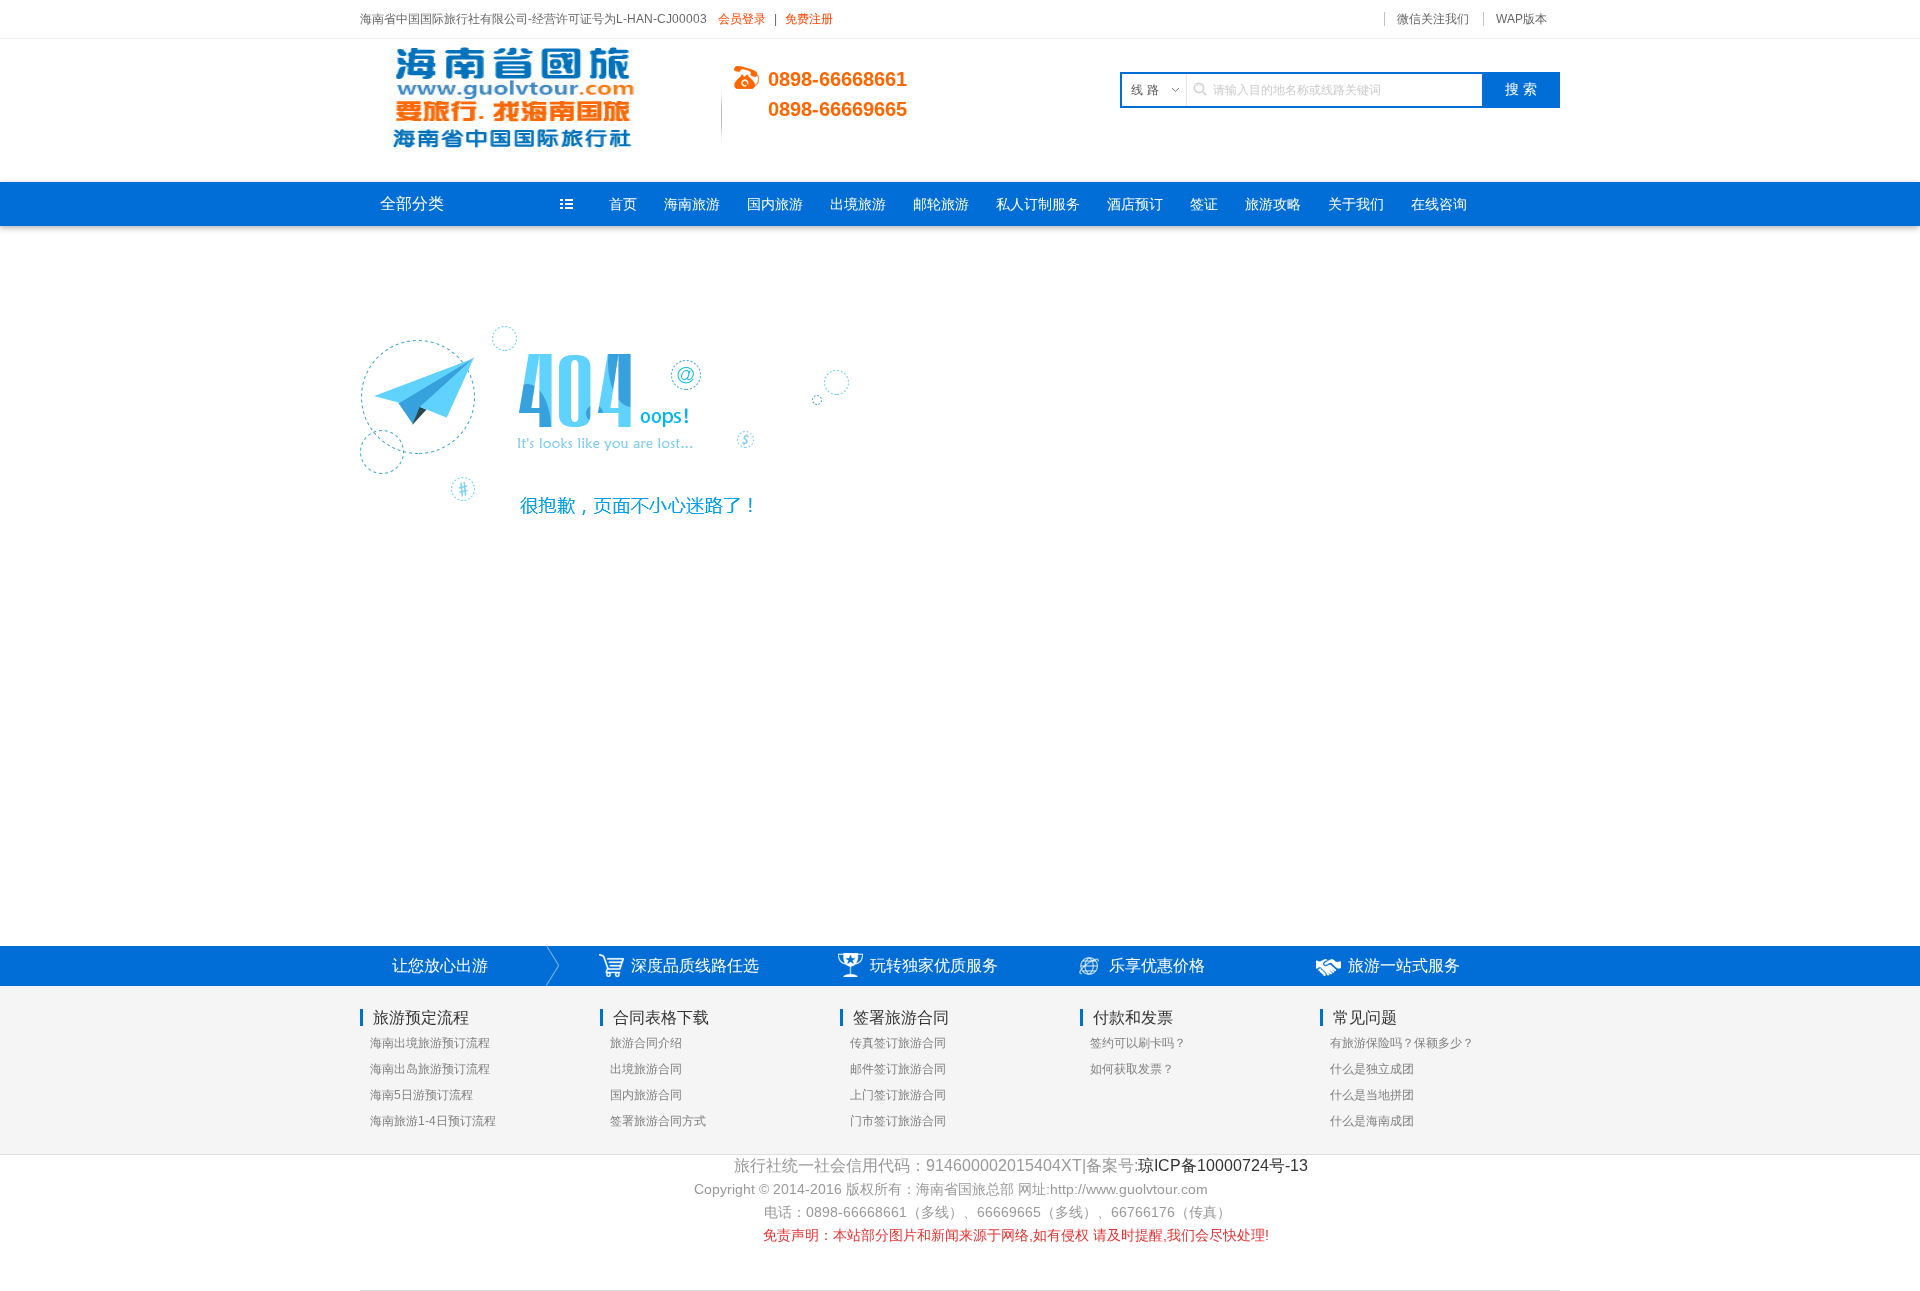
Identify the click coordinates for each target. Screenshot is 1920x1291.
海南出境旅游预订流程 (430, 1043)
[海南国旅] (541, 100)
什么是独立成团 (1372, 1069)
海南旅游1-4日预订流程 (433, 1121)
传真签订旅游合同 (898, 1043)
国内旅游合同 (646, 1095)
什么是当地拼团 (1372, 1095)
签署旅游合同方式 (658, 1121)
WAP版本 (1521, 19)
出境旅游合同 (646, 1069)
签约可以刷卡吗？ (1138, 1043)
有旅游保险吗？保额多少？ (1402, 1043)
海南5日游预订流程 (421, 1095)
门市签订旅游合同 (898, 1121)
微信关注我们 (1433, 19)
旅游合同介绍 (646, 1043)
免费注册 (809, 19)
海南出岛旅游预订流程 (430, 1069)
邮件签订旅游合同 (898, 1069)
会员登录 (742, 19)
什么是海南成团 (1372, 1121)
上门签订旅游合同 (898, 1095)
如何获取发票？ (1132, 1069)
